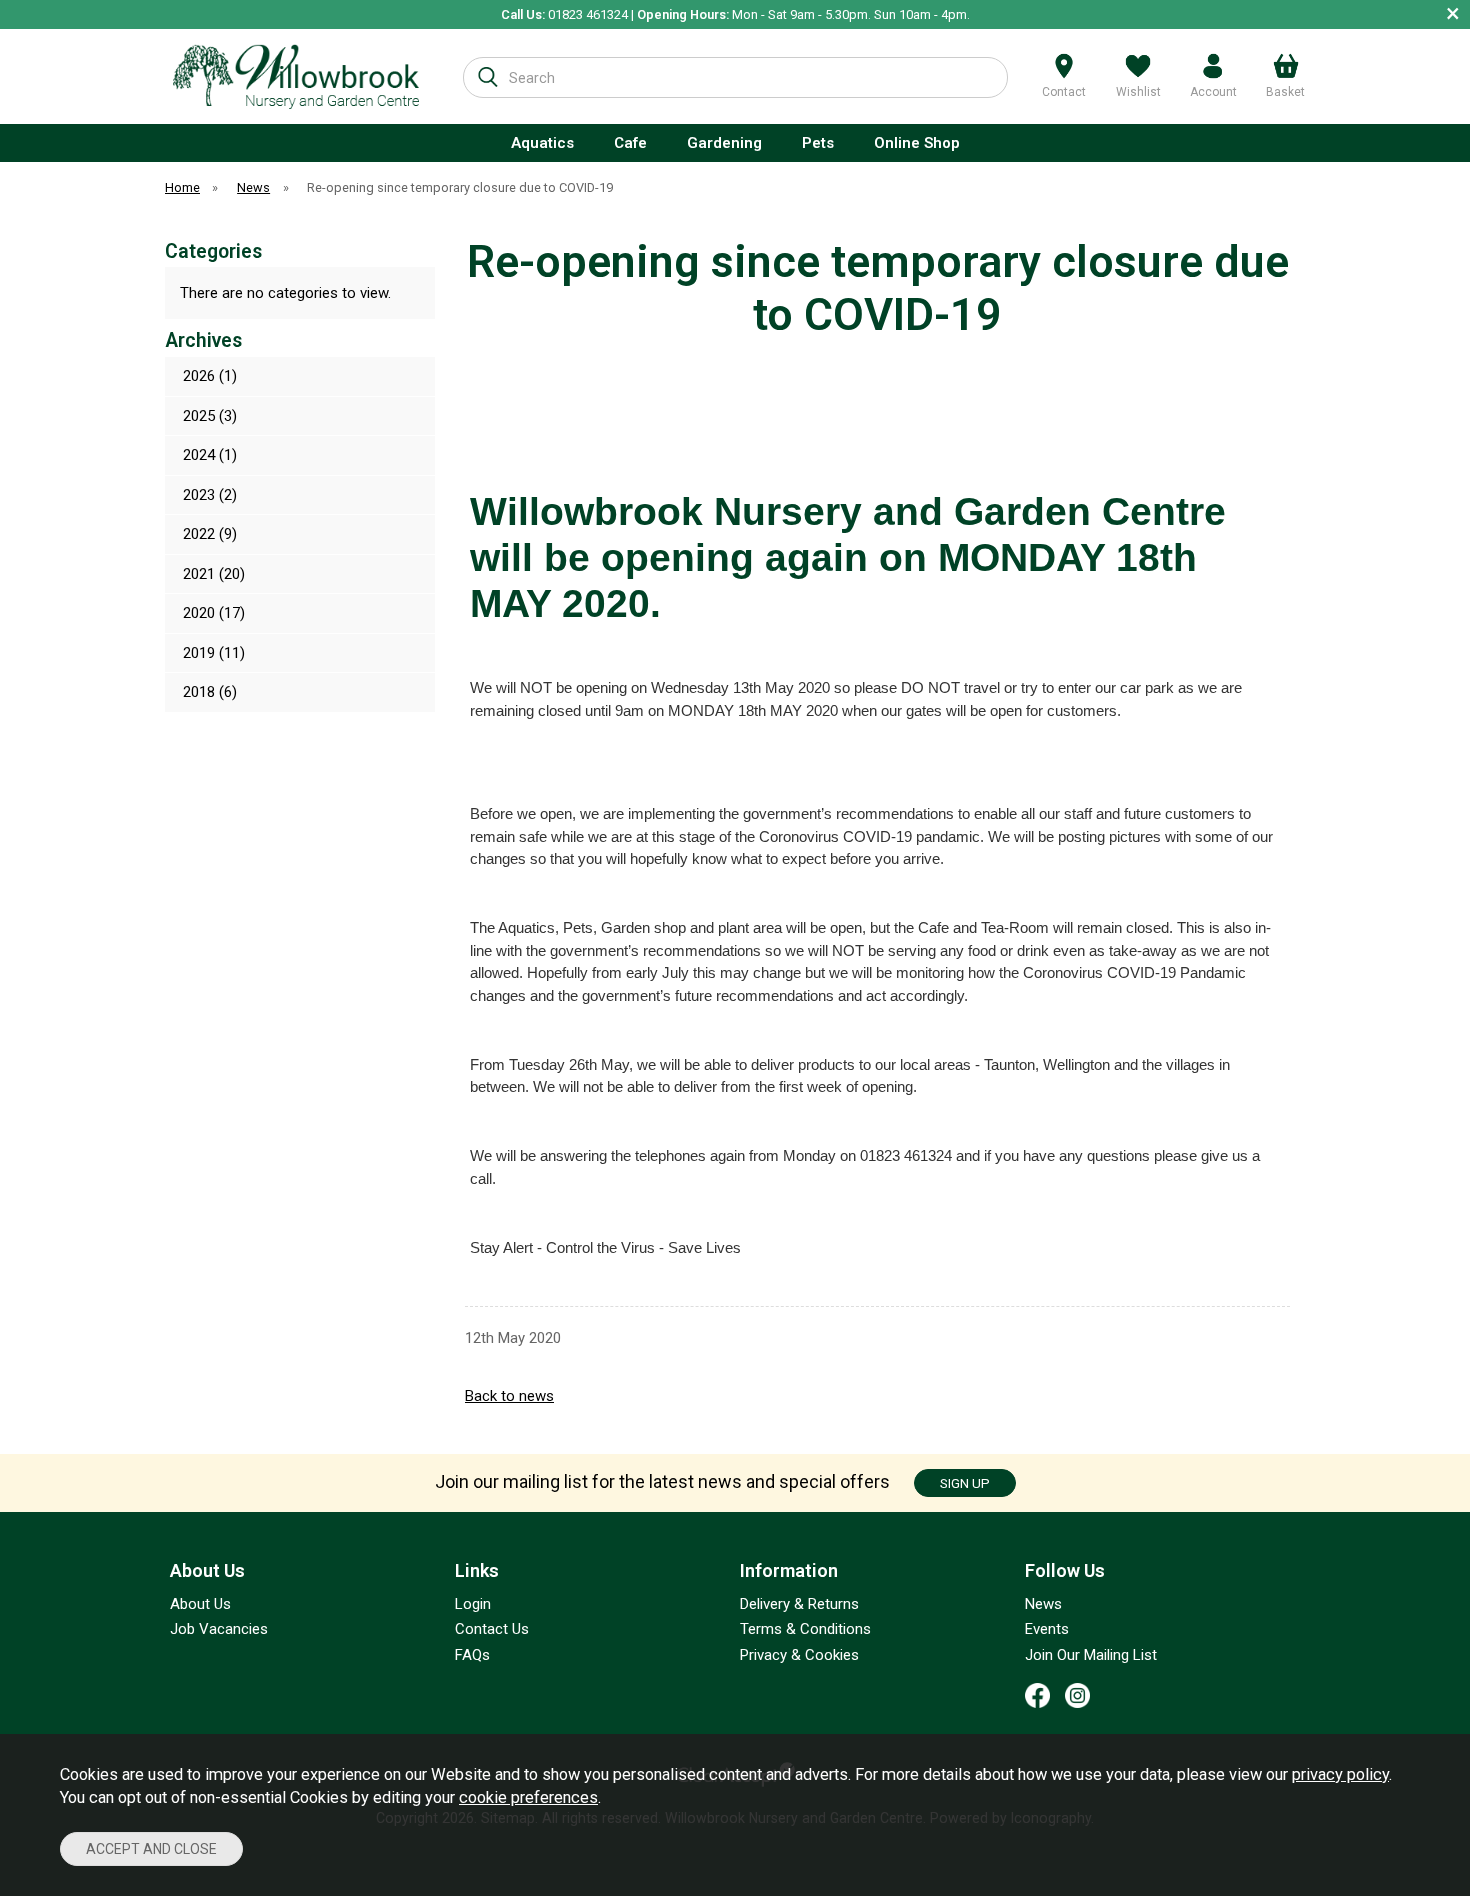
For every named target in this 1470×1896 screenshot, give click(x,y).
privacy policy (1340, 1774)
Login (473, 1604)
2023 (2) (210, 495)
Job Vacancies (219, 1629)
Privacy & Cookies (799, 1655)
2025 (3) (210, 416)
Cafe (630, 143)
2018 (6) (210, 692)
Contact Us (492, 1629)
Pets (818, 143)
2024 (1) (210, 455)
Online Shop (917, 143)
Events (1047, 1629)
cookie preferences (528, 1797)
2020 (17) (214, 613)
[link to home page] (296, 76)
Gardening (724, 143)
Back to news (509, 1396)
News (1043, 1604)
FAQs (472, 1655)
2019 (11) (214, 653)
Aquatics (542, 143)
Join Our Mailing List (1091, 1655)
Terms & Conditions (805, 1629)
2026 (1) (210, 376)
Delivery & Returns (799, 1604)
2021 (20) (214, 574)
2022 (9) (210, 534)
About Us (200, 1604)
